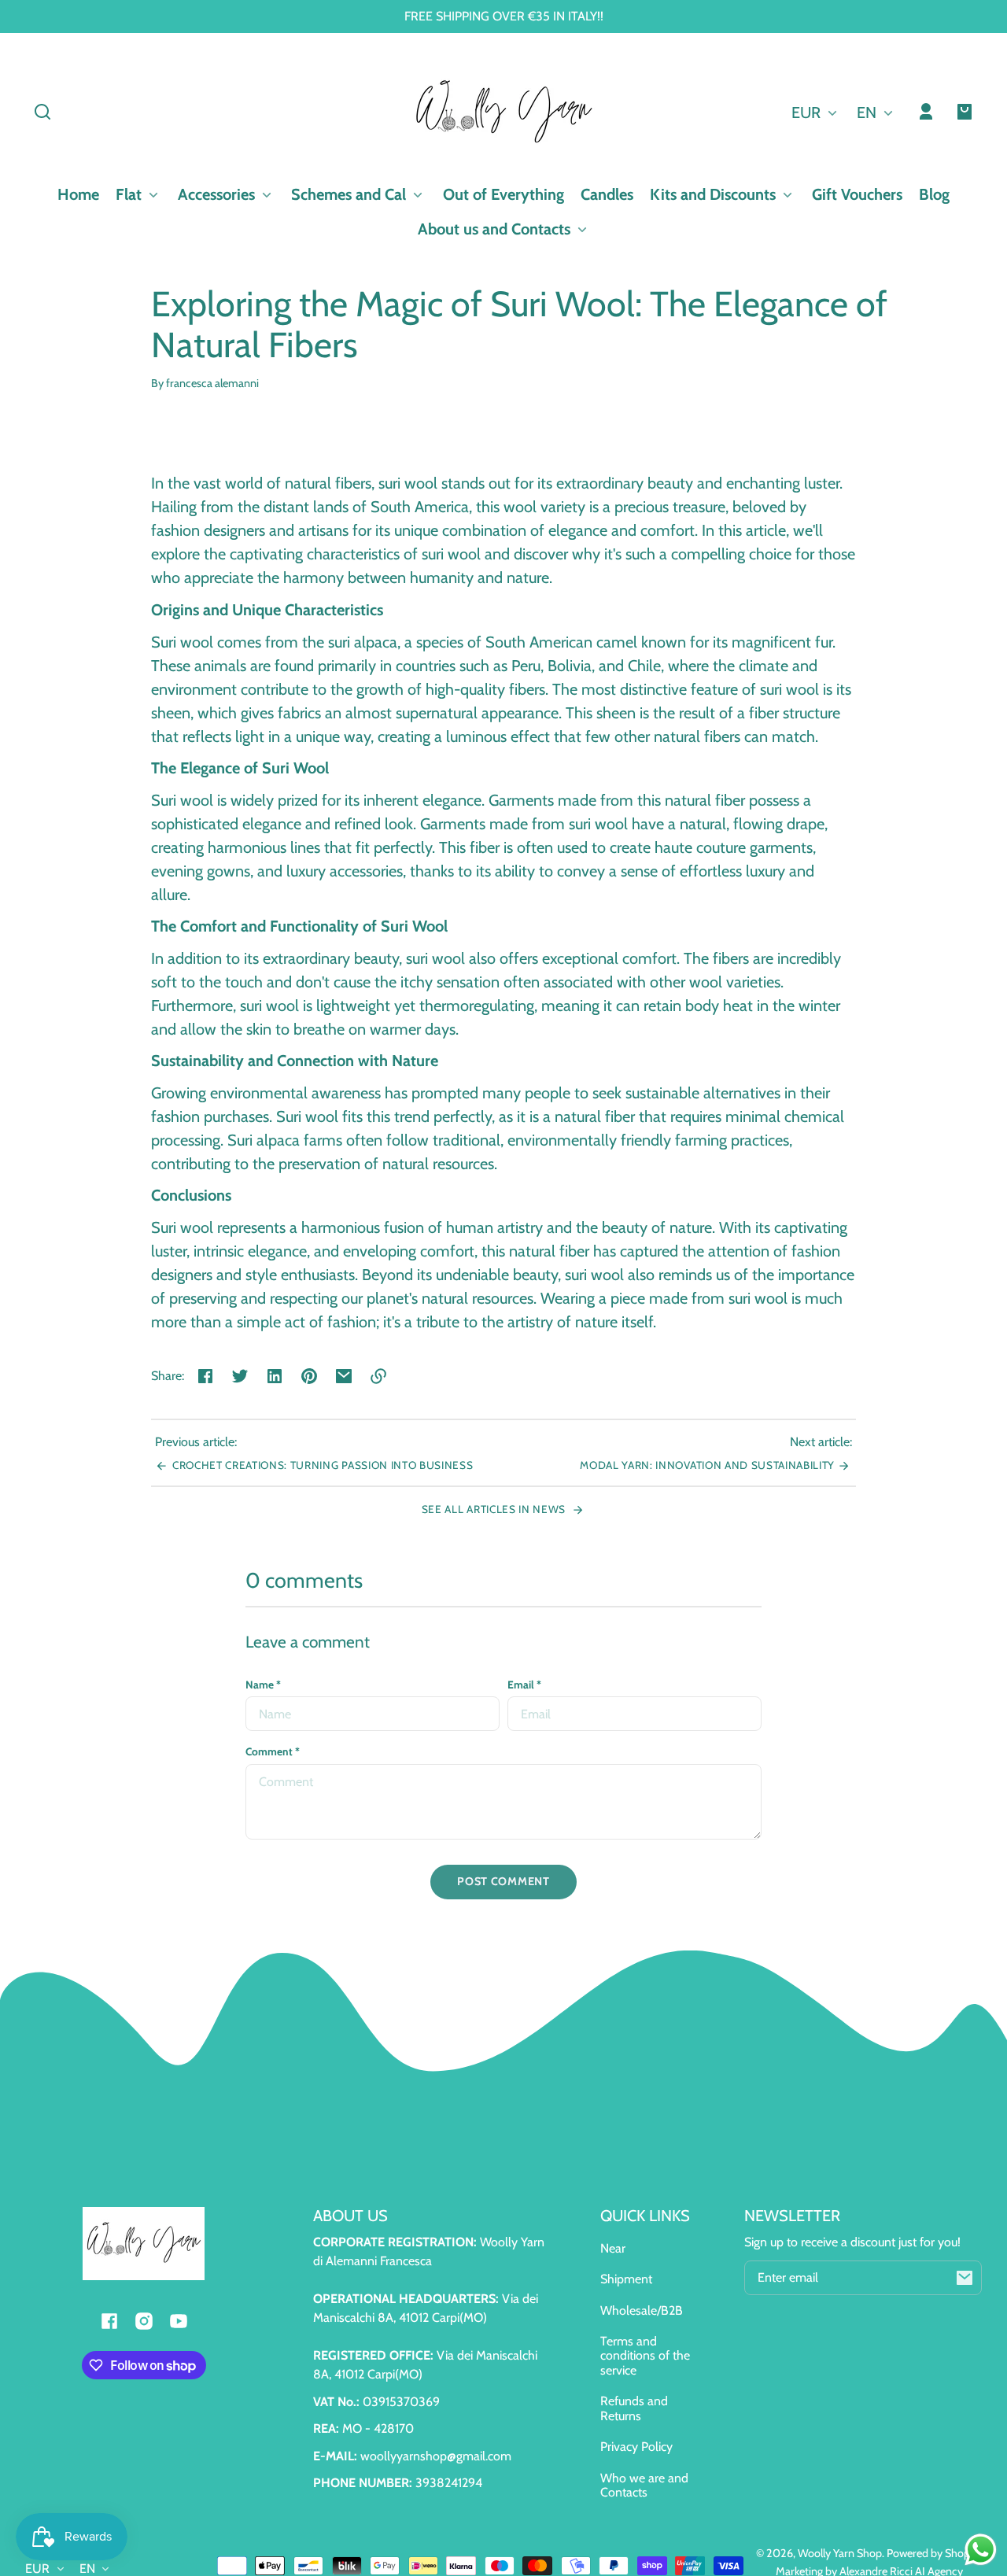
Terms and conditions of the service (645, 2356)
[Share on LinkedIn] (275, 1376)
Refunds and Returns (634, 2408)
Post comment (503, 1881)
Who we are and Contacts (644, 2485)
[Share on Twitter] (240, 1376)
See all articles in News (495, 1509)
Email (524, 1685)
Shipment (626, 2279)
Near (613, 2248)
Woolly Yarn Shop (840, 2553)
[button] (42, 112)
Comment (273, 1751)
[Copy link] (378, 1376)
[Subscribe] (965, 2278)
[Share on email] (344, 1376)
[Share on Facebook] (205, 1376)
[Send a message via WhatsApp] (981, 2550)
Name (263, 1685)
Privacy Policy (636, 2447)
